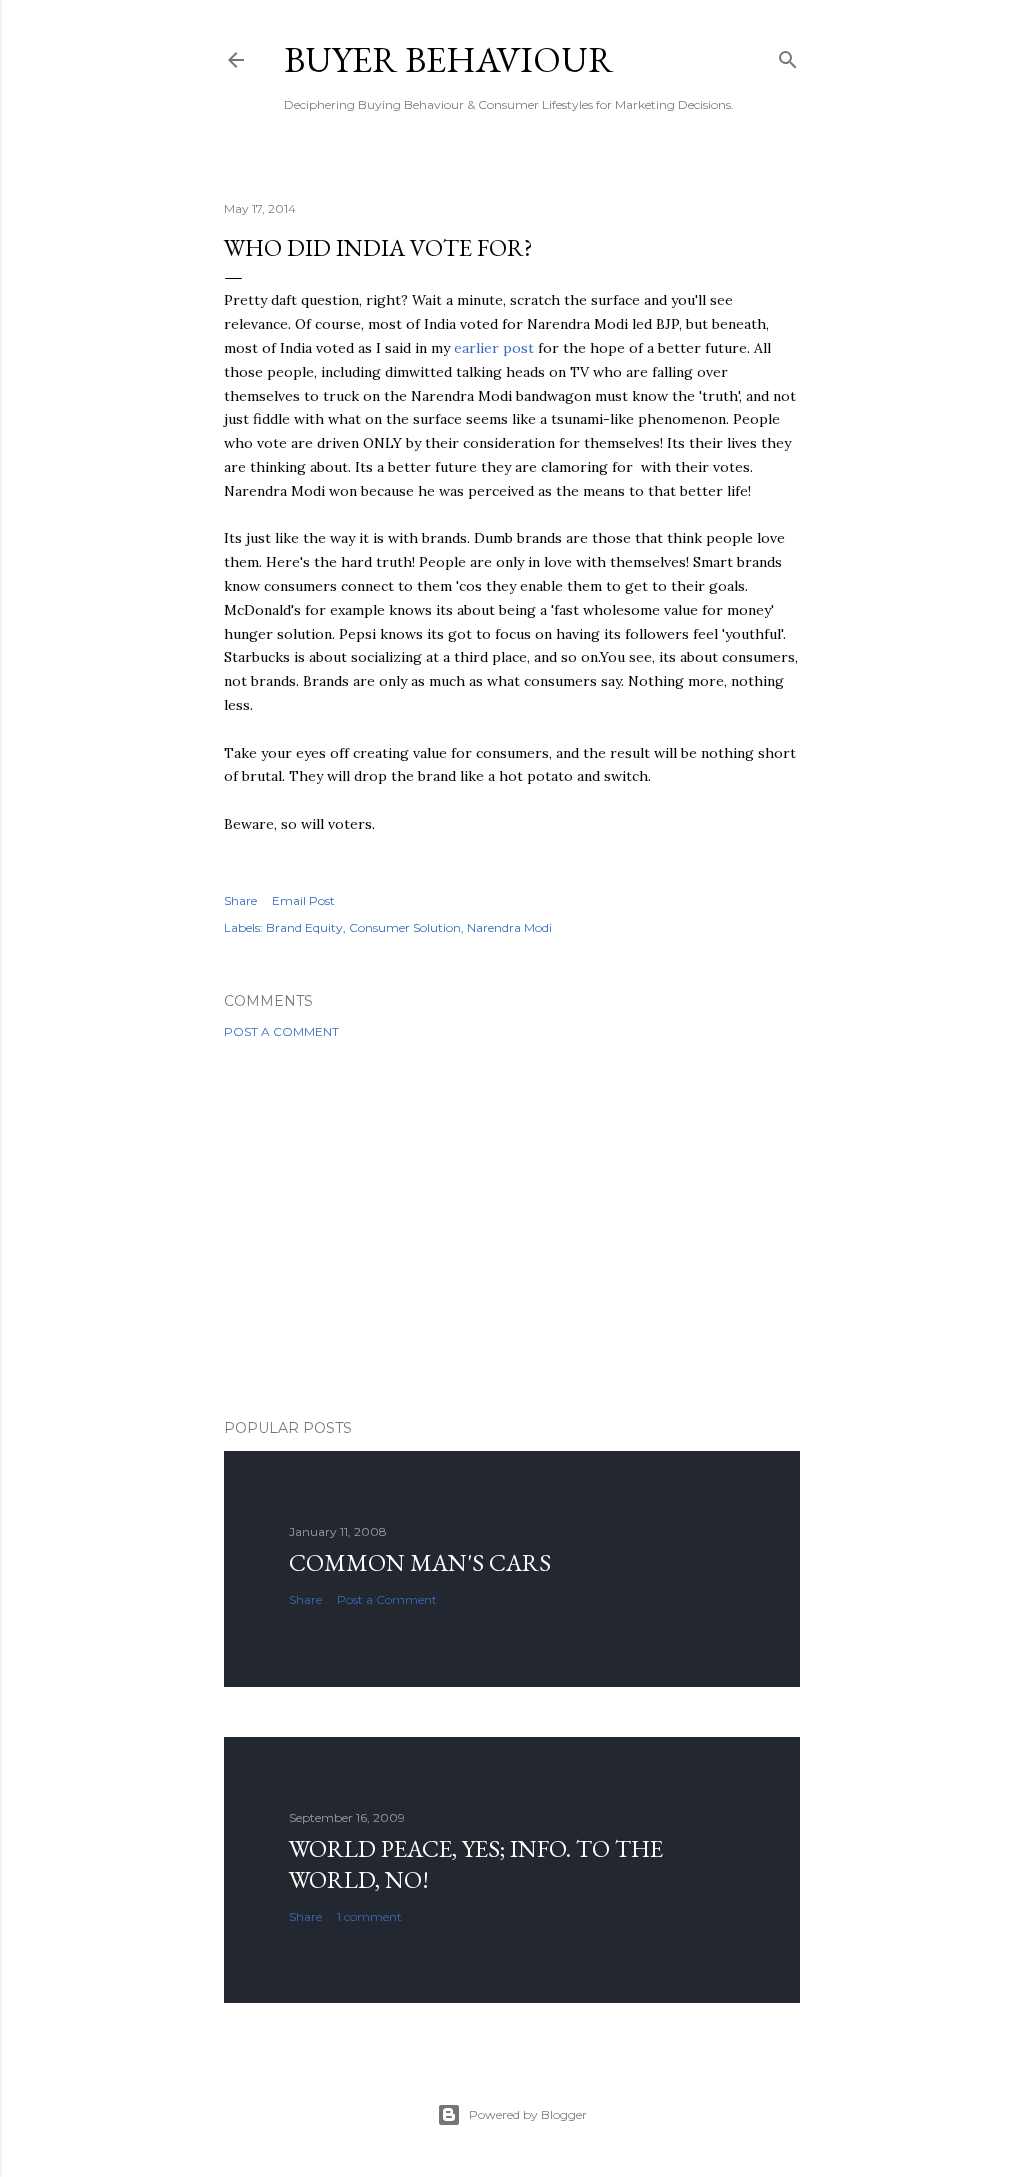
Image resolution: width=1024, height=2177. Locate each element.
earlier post (494, 348)
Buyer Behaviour (449, 59)
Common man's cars (420, 1562)
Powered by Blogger (528, 2114)
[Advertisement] (512, 1229)
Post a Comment (281, 1031)
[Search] (788, 55)
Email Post (303, 900)
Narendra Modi (509, 927)
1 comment (369, 1916)
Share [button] (240, 900)
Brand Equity (304, 927)
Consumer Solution (405, 927)
